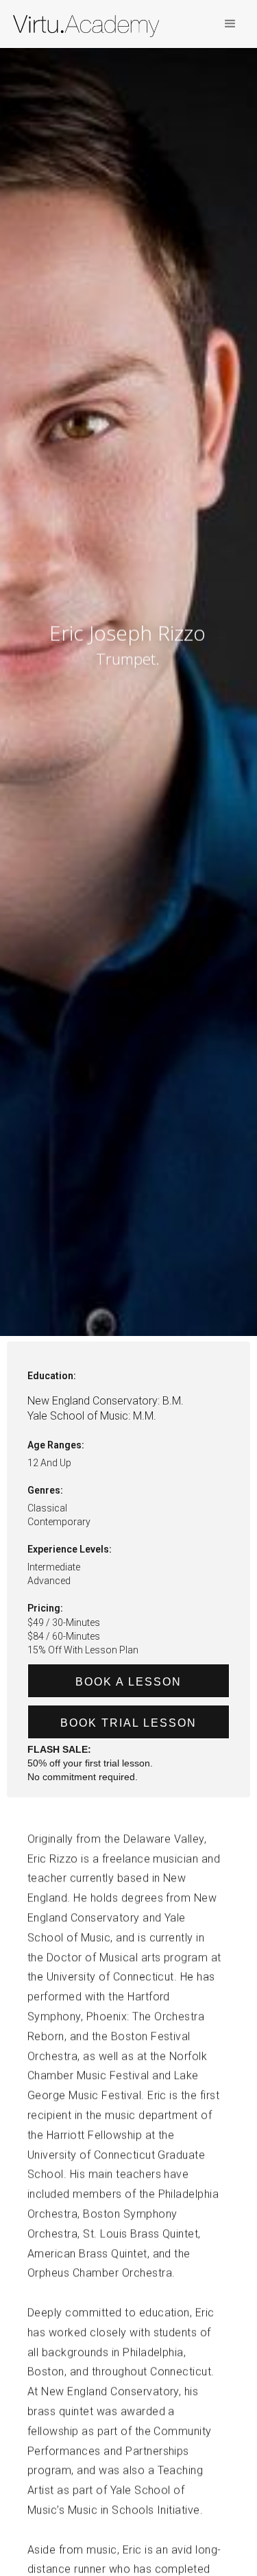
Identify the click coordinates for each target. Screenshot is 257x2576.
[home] (92, 27)
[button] (230, 24)
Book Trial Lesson (128, 1723)
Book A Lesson (128, 1682)
